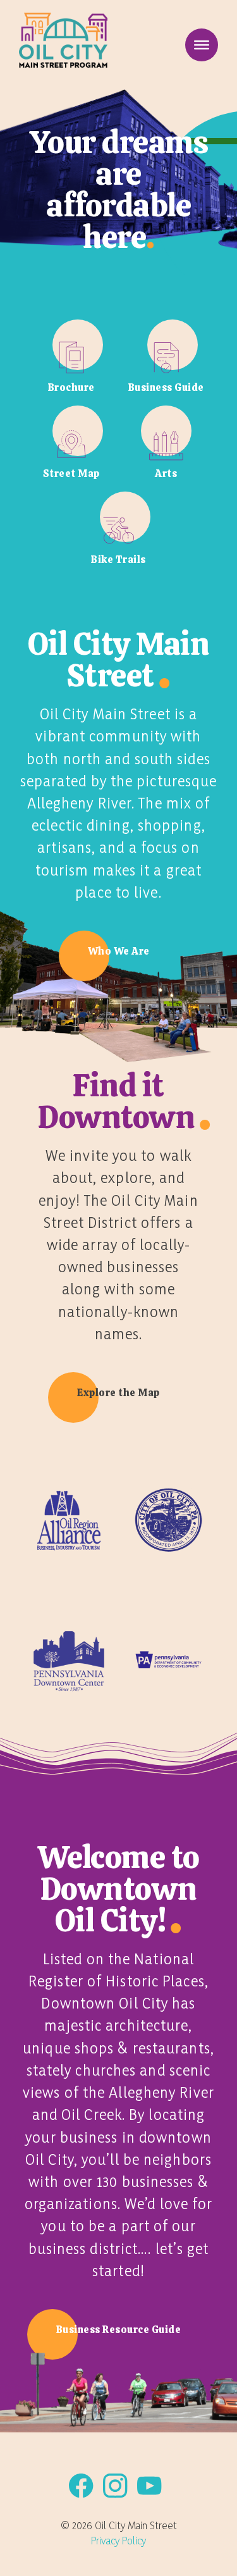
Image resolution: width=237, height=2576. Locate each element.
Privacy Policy (118, 2540)
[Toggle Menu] (202, 45)
